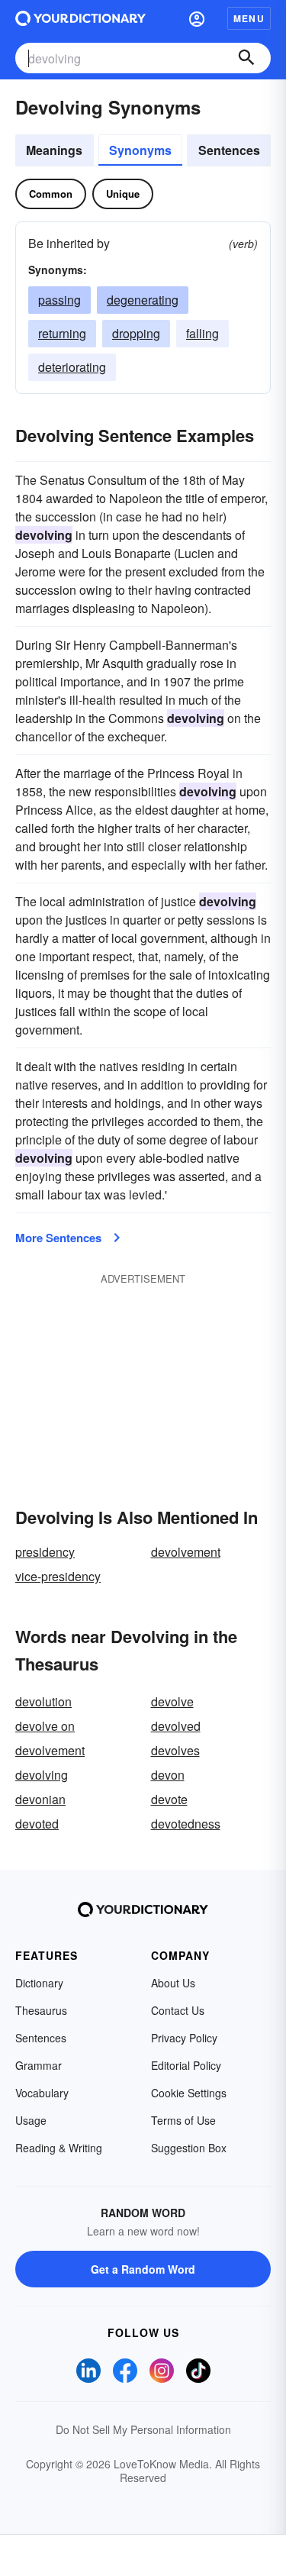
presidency (45, 1552)
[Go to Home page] (80, 18)
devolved (176, 1726)
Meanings (54, 150)
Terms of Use (183, 2120)
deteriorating (72, 367)
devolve (172, 1701)
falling (202, 333)
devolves (175, 1750)
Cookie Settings (189, 2093)
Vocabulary (42, 2093)
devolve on (45, 1726)
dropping (136, 333)
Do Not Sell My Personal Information (143, 2429)
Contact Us (178, 2010)
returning (62, 333)
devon (168, 1775)
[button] (197, 18)
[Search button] (246, 58)
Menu (249, 18)
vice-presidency (58, 1576)
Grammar (39, 2065)
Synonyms (140, 150)
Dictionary (39, 1983)
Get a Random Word (143, 2269)
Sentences (229, 150)
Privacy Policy (184, 2038)
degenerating (143, 300)
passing (59, 300)
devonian (40, 1799)
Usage (31, 2120)
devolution (43, 1701)
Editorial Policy (186, 2065)
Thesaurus (41, 2010)
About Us (173, 1983)
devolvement (186, 1552)
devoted (37, 1824)
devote (169, 1799)
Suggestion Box (189, 2148)
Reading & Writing (59, 2148)
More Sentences (58, 1238)
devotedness (186, 1824)
